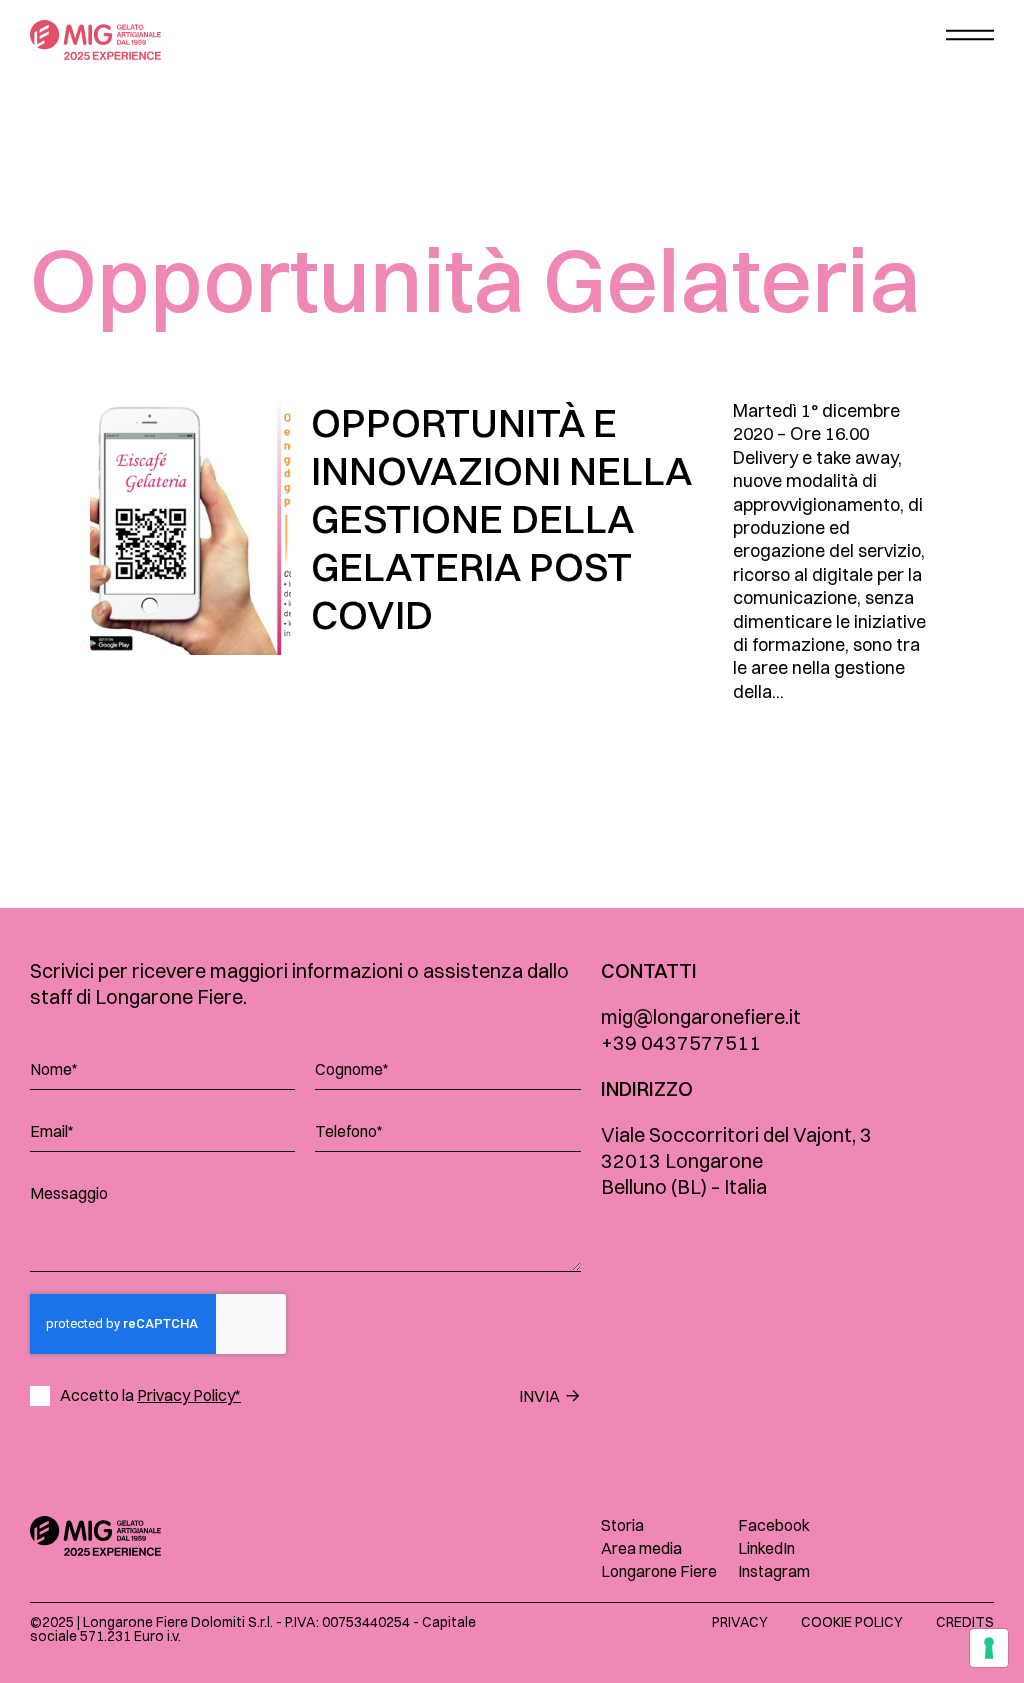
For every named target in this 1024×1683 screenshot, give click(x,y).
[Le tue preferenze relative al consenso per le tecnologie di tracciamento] (989, 1648)
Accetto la (150, 1395)
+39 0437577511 (681, 1042)
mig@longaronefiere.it (701, 1016)
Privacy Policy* (189, 1395)
